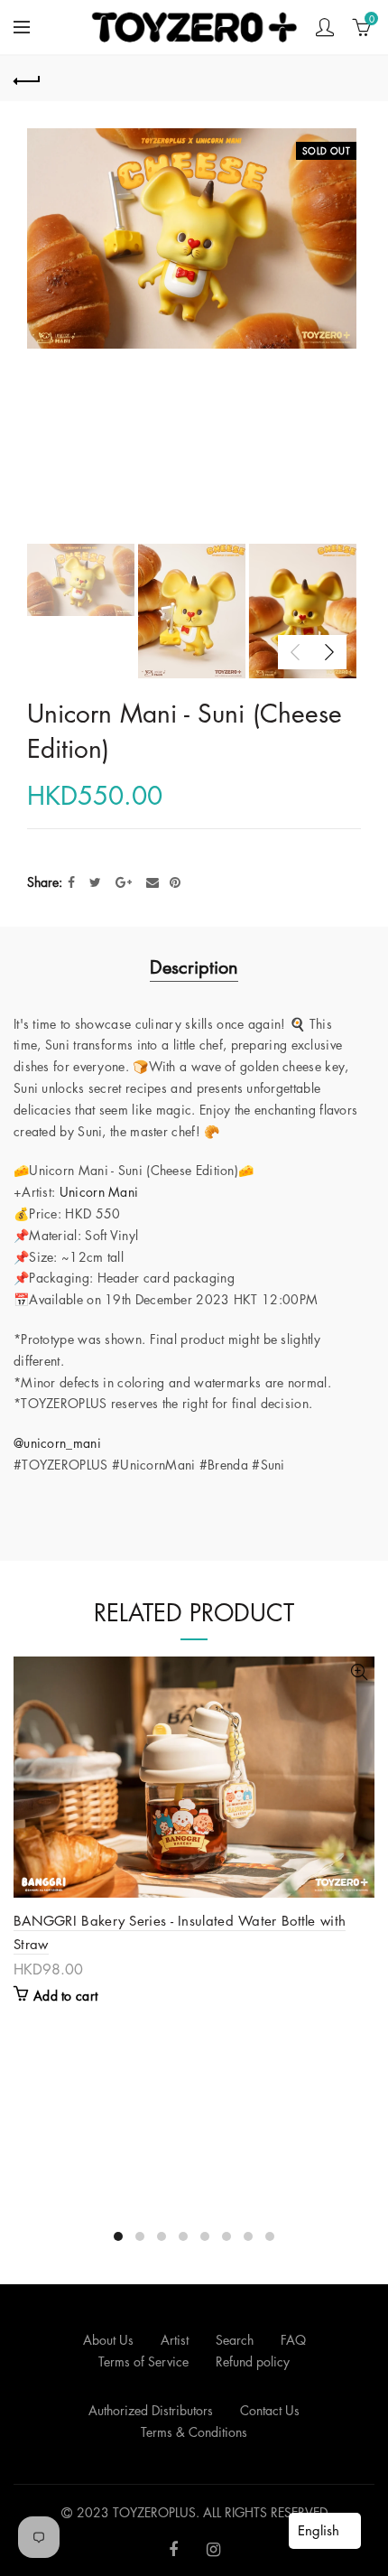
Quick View (359, 1672)
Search (235, 2340)
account (325, 27)
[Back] (27, 79)
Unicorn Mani (99, 1192)
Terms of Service (143, 2361)
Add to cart (65, 1996)
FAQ (293, 2340)
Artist (175, 2340)
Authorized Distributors (151, 2410)
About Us (108, 2340)
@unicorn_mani (57, 1443)
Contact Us (270, 2410)
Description (194, 967)
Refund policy (253, 2361)
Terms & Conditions (194, 2432)
